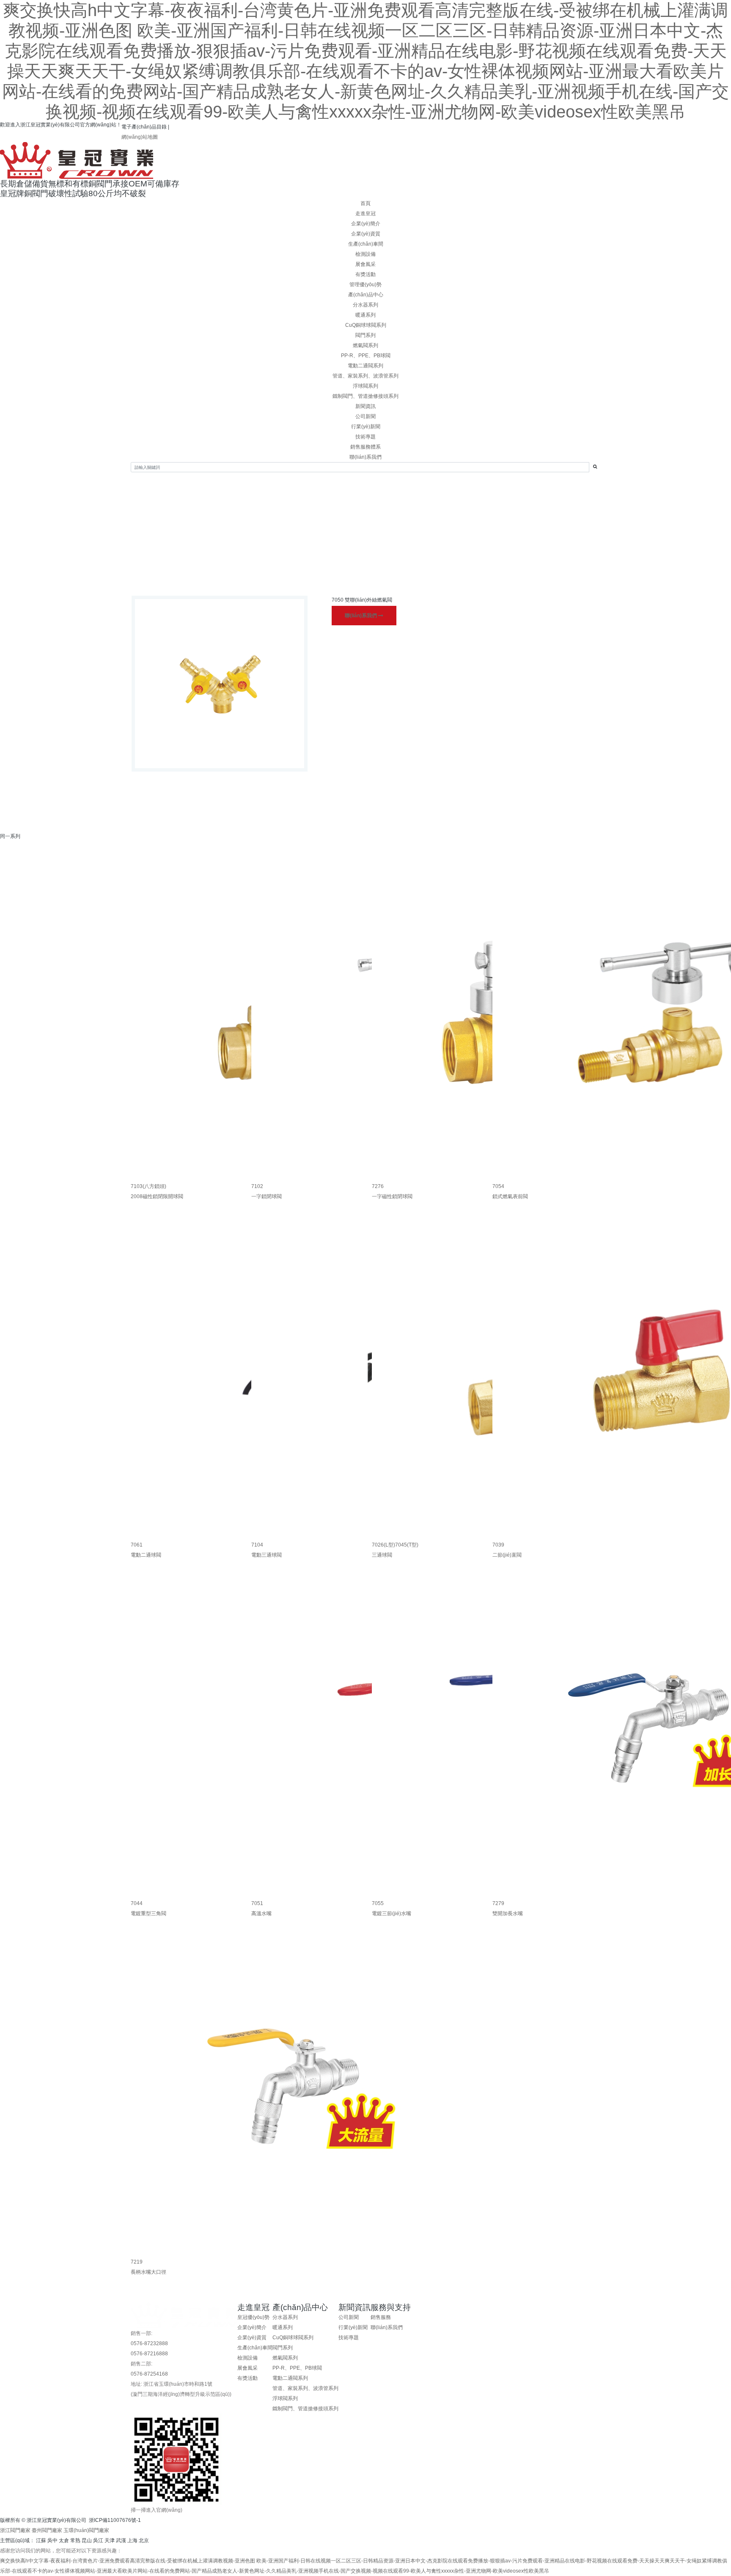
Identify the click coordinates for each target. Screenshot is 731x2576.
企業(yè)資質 (366, 234)
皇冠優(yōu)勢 (253, 2317)
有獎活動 (365, 274)
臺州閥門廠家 (47, 2530)
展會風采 (365, 264)
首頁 (365, 203)
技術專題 (365, 437)
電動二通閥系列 (365, 366)
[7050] (220, 684)
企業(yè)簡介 (366, 224)
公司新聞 (365, 416)
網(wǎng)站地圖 (140, 137)
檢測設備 (365, 254)
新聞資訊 (365, 406)
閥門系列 (365, 335)
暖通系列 (365, 315)
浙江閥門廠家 (15, 2530)
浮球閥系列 (365, 386)
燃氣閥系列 (365, 345)
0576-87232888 (149, 2343)
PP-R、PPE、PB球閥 (366, 356)
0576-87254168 (149, 2374)
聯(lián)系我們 (361, 616)
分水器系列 (365, 305)
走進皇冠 (365, 214)
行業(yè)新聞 (366, 427)
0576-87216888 (149, 2354)
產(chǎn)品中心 (366, 295)
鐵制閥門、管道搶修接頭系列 (365, 396)
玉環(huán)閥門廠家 (86, 2530)
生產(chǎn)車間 (366, 244)
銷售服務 (381, 2317)
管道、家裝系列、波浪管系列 (365, 376)
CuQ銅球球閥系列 (366, 325)
